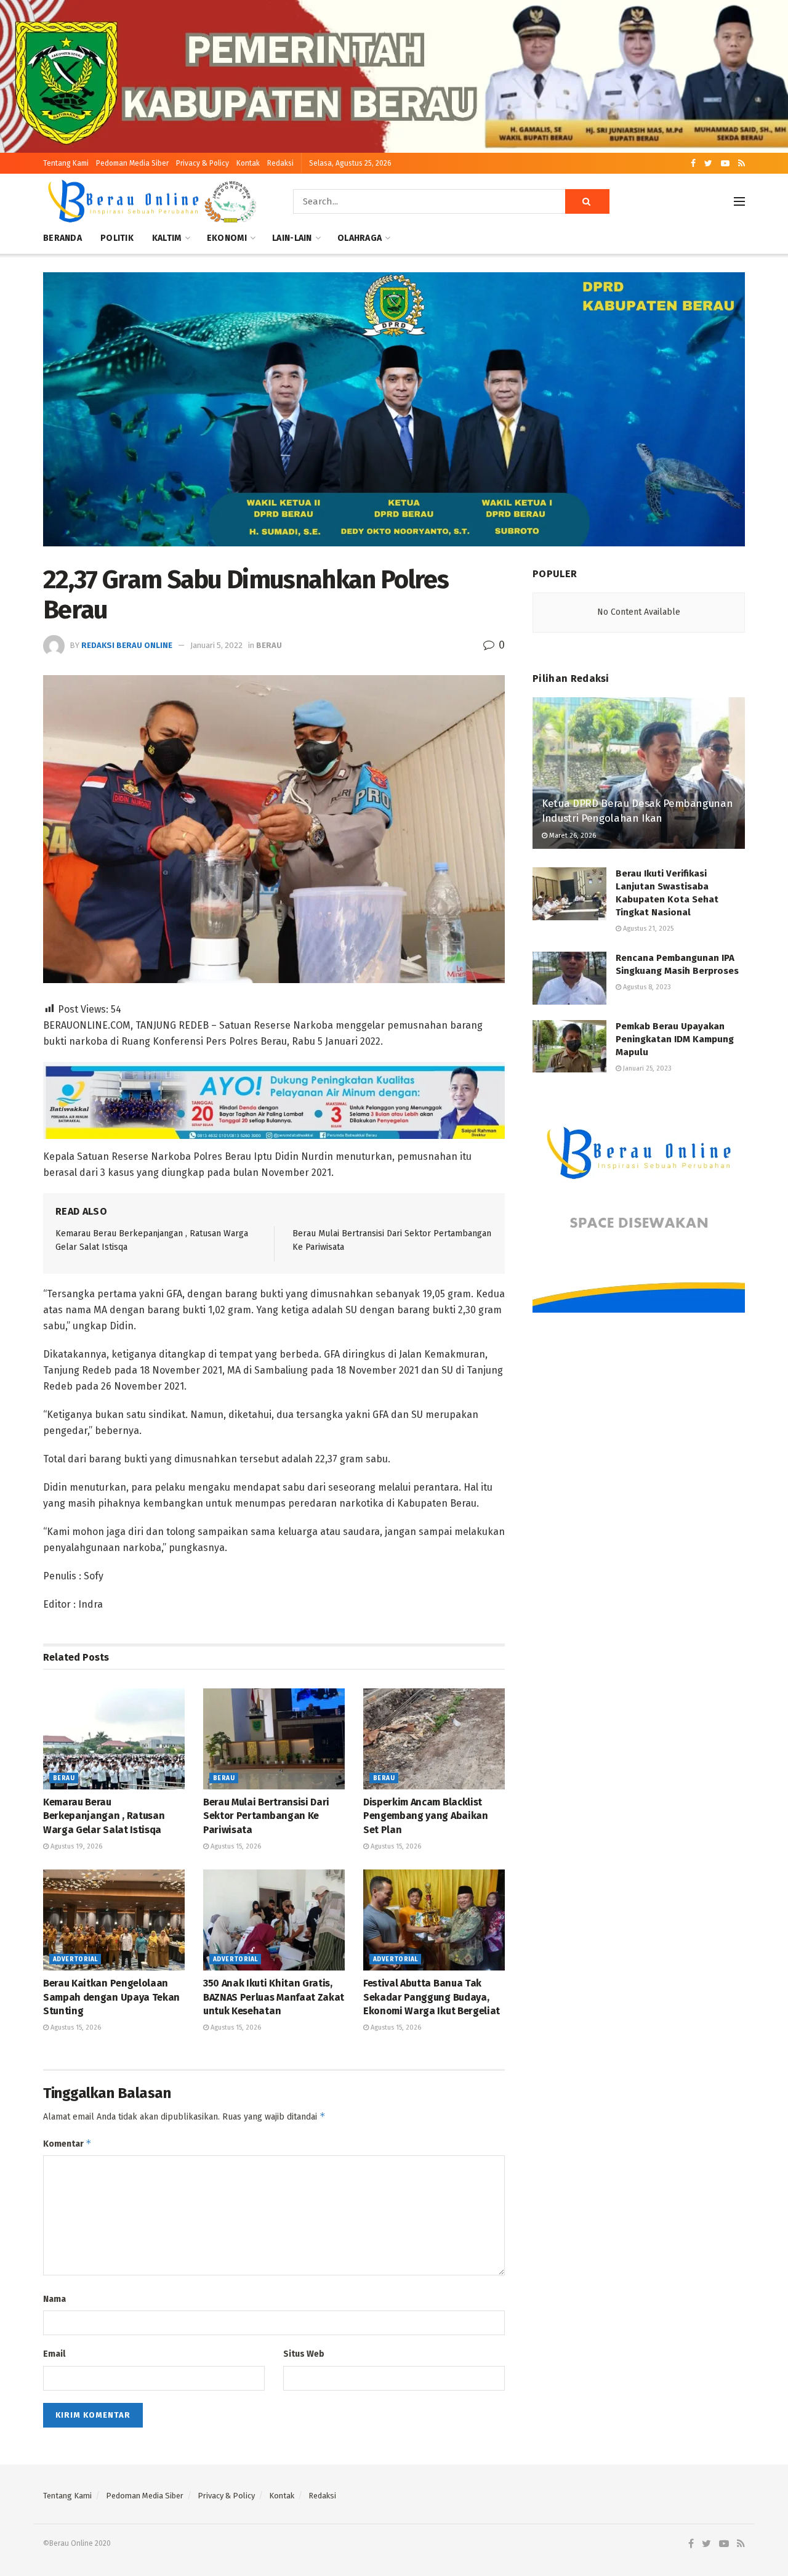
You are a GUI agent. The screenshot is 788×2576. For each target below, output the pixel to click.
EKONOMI (227, 238)
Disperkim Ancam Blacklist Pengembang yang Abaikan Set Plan (426, 1816)
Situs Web (304, 2354)
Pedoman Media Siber (132, 163)
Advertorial (75, 1959)
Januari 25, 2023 (646, 1068)
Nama (54, 2299)
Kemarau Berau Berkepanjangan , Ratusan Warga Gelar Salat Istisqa (104, 1816)
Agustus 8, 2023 (646, 987)
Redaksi (280, 163)
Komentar (67, 2143)
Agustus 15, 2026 (235, 1846)
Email (54, 2354)
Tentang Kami (66, 163)
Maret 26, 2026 (572, 836)
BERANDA (62, 238)
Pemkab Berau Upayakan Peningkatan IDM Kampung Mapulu (675, 1039)
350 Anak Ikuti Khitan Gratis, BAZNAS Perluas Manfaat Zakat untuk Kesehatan (274, 1997)
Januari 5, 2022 (216, 645)
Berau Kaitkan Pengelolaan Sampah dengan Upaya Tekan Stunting (111, 1997)
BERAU (269, 645)
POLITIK (117, 238)
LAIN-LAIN (292, 238)
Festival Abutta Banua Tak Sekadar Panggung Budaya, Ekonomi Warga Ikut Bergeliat (432, 1997)
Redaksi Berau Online (127, 645)
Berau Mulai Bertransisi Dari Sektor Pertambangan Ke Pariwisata (266, 1816)
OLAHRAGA (360, 238)
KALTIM (167, 238)
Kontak (248, 163)
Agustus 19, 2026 (75, 1846)
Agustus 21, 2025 (647, 929)
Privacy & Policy (203, 163)
